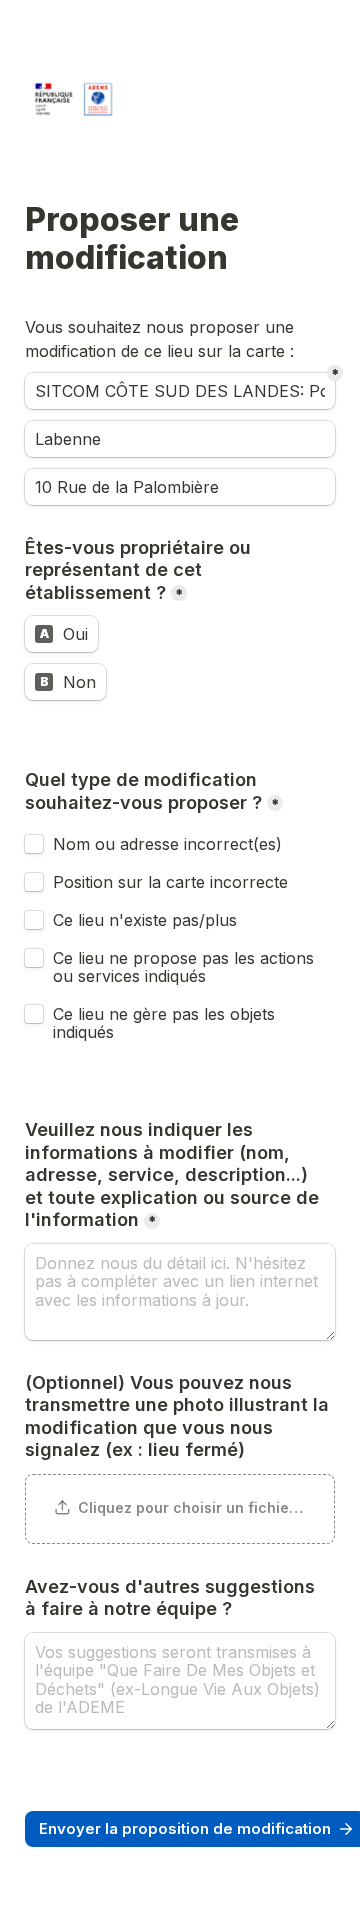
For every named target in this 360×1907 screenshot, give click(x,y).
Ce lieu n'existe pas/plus (145, 920)
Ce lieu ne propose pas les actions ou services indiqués (186, 967)
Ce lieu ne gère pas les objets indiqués (166, 1023)
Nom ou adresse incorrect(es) (167, 844)
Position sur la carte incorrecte (173, 882)
